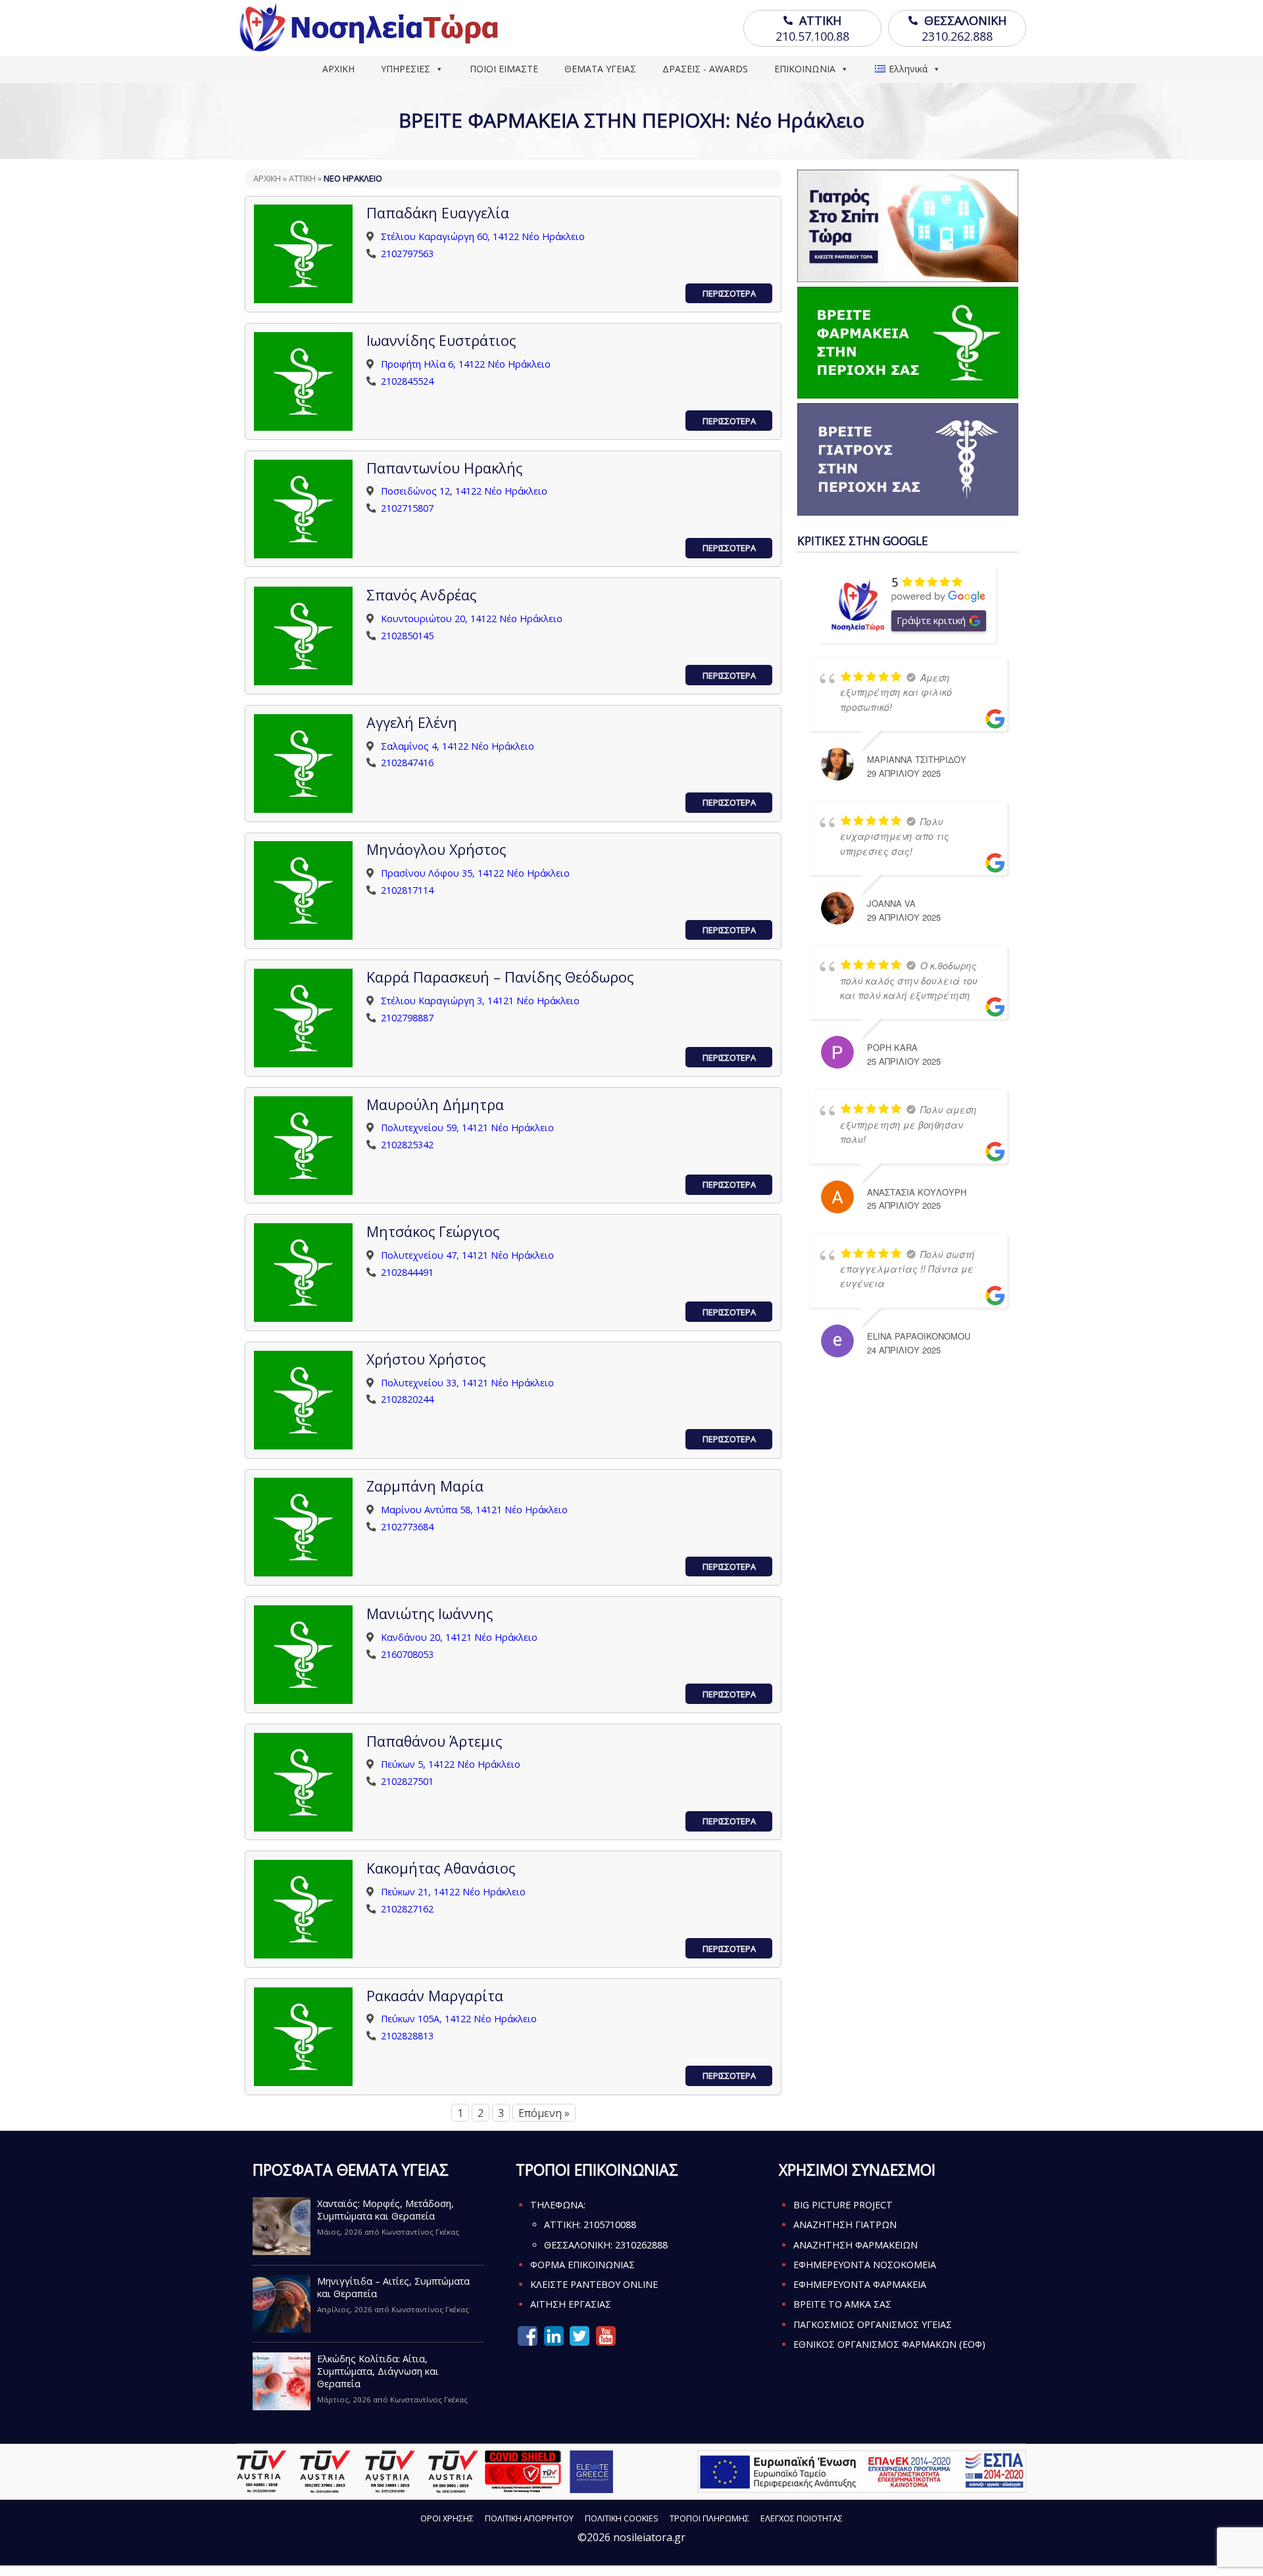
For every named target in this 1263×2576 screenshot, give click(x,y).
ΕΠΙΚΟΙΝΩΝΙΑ (805, 69)
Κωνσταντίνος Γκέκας (420, 2232)
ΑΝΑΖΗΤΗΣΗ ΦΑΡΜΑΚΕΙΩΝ (855, 2245)
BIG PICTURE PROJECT (843, 2205)
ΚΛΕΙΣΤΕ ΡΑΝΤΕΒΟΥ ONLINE (594, 2284)
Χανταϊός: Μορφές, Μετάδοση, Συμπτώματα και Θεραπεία (385, 2210)
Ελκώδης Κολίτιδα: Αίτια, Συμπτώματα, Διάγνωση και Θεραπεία (378, 2371)
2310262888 (641, 2245)
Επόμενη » (544, 2113)
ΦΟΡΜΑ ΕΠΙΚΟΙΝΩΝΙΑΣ (582, 2265)
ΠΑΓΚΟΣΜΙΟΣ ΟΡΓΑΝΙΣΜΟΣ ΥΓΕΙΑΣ (873, 2324)
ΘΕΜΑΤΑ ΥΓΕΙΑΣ (600, 69)
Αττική (302, 178)
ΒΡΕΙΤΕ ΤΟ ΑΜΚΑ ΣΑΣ (842, 2304)
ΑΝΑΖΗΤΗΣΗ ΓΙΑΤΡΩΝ (845, 2224)
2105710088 (610, 2224)
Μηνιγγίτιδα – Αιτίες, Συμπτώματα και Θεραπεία (393, 2287)
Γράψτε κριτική (931, 620)
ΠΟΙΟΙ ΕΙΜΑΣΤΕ (504, 69)
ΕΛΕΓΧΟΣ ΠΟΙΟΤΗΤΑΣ (802, 2518)
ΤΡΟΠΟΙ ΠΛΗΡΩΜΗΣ (709, 2518)
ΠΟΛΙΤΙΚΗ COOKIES (622, 2518)
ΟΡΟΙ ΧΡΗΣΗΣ (447, 2518)
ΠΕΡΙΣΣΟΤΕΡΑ (729, 293)
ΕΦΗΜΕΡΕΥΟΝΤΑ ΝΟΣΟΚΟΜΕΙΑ (865, 2265)
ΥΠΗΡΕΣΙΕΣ (406, 69)
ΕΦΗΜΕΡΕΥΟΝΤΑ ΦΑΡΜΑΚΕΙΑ (860, 2284)
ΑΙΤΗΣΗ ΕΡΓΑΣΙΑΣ (571, 2304)
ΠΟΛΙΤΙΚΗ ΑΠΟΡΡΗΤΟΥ (529, 2518)
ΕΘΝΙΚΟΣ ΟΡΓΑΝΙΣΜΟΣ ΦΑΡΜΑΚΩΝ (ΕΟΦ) (889, 2344)
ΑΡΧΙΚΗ (338, 69)
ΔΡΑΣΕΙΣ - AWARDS (705, 69)
